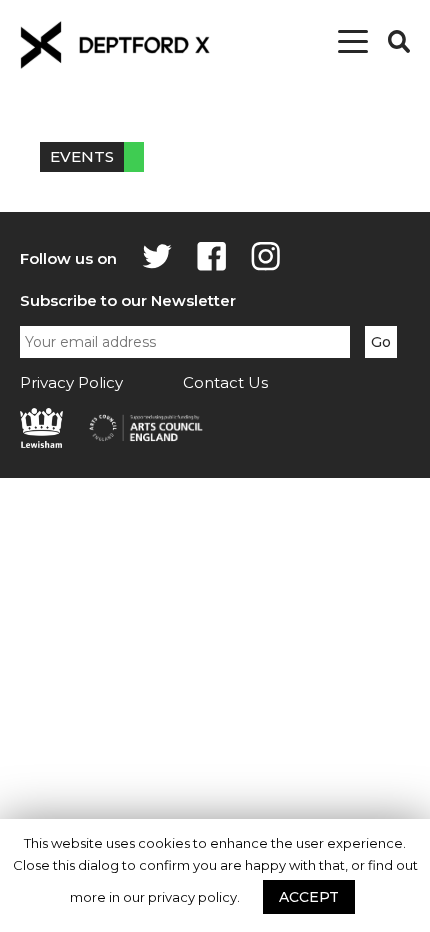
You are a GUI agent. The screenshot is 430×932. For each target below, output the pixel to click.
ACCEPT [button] (309, 897)
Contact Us (225, 382)
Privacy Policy (71, 382)
